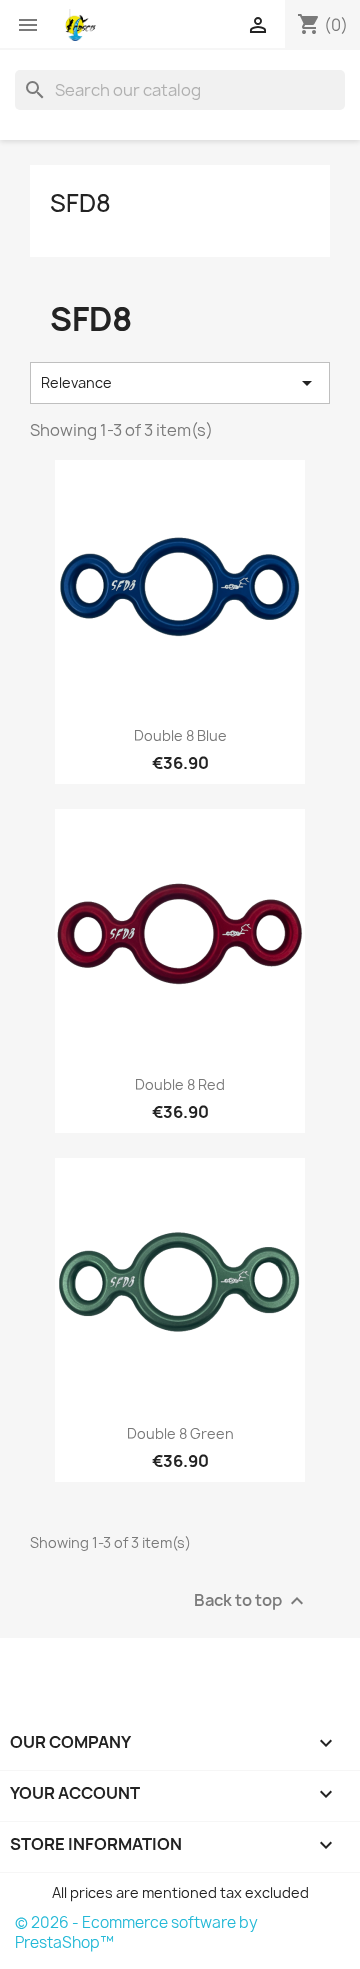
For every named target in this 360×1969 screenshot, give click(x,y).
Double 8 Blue (180, 735)
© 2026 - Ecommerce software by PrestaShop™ (136, 1932)
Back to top (251, 1601)
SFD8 (80, 203)
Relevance (180, 383)
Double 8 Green (180, 1433)
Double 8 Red (180, 1084)
